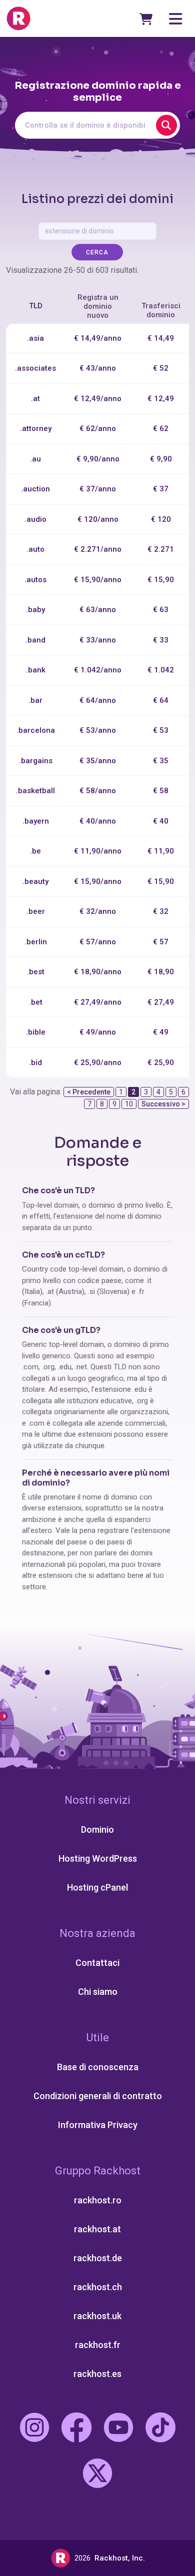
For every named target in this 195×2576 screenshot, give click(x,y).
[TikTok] (160, 2429)
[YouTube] (118, 2429)
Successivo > (163, 1104)
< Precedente (89, 1092)
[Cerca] (166, 125)
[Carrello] (146, 19)
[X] (97, 2475)
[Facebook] (76, 2429)
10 (129, 1104)
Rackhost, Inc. (120, 2558)
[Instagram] (34, 2429)
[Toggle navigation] (175, 19)
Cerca (97, 252)
